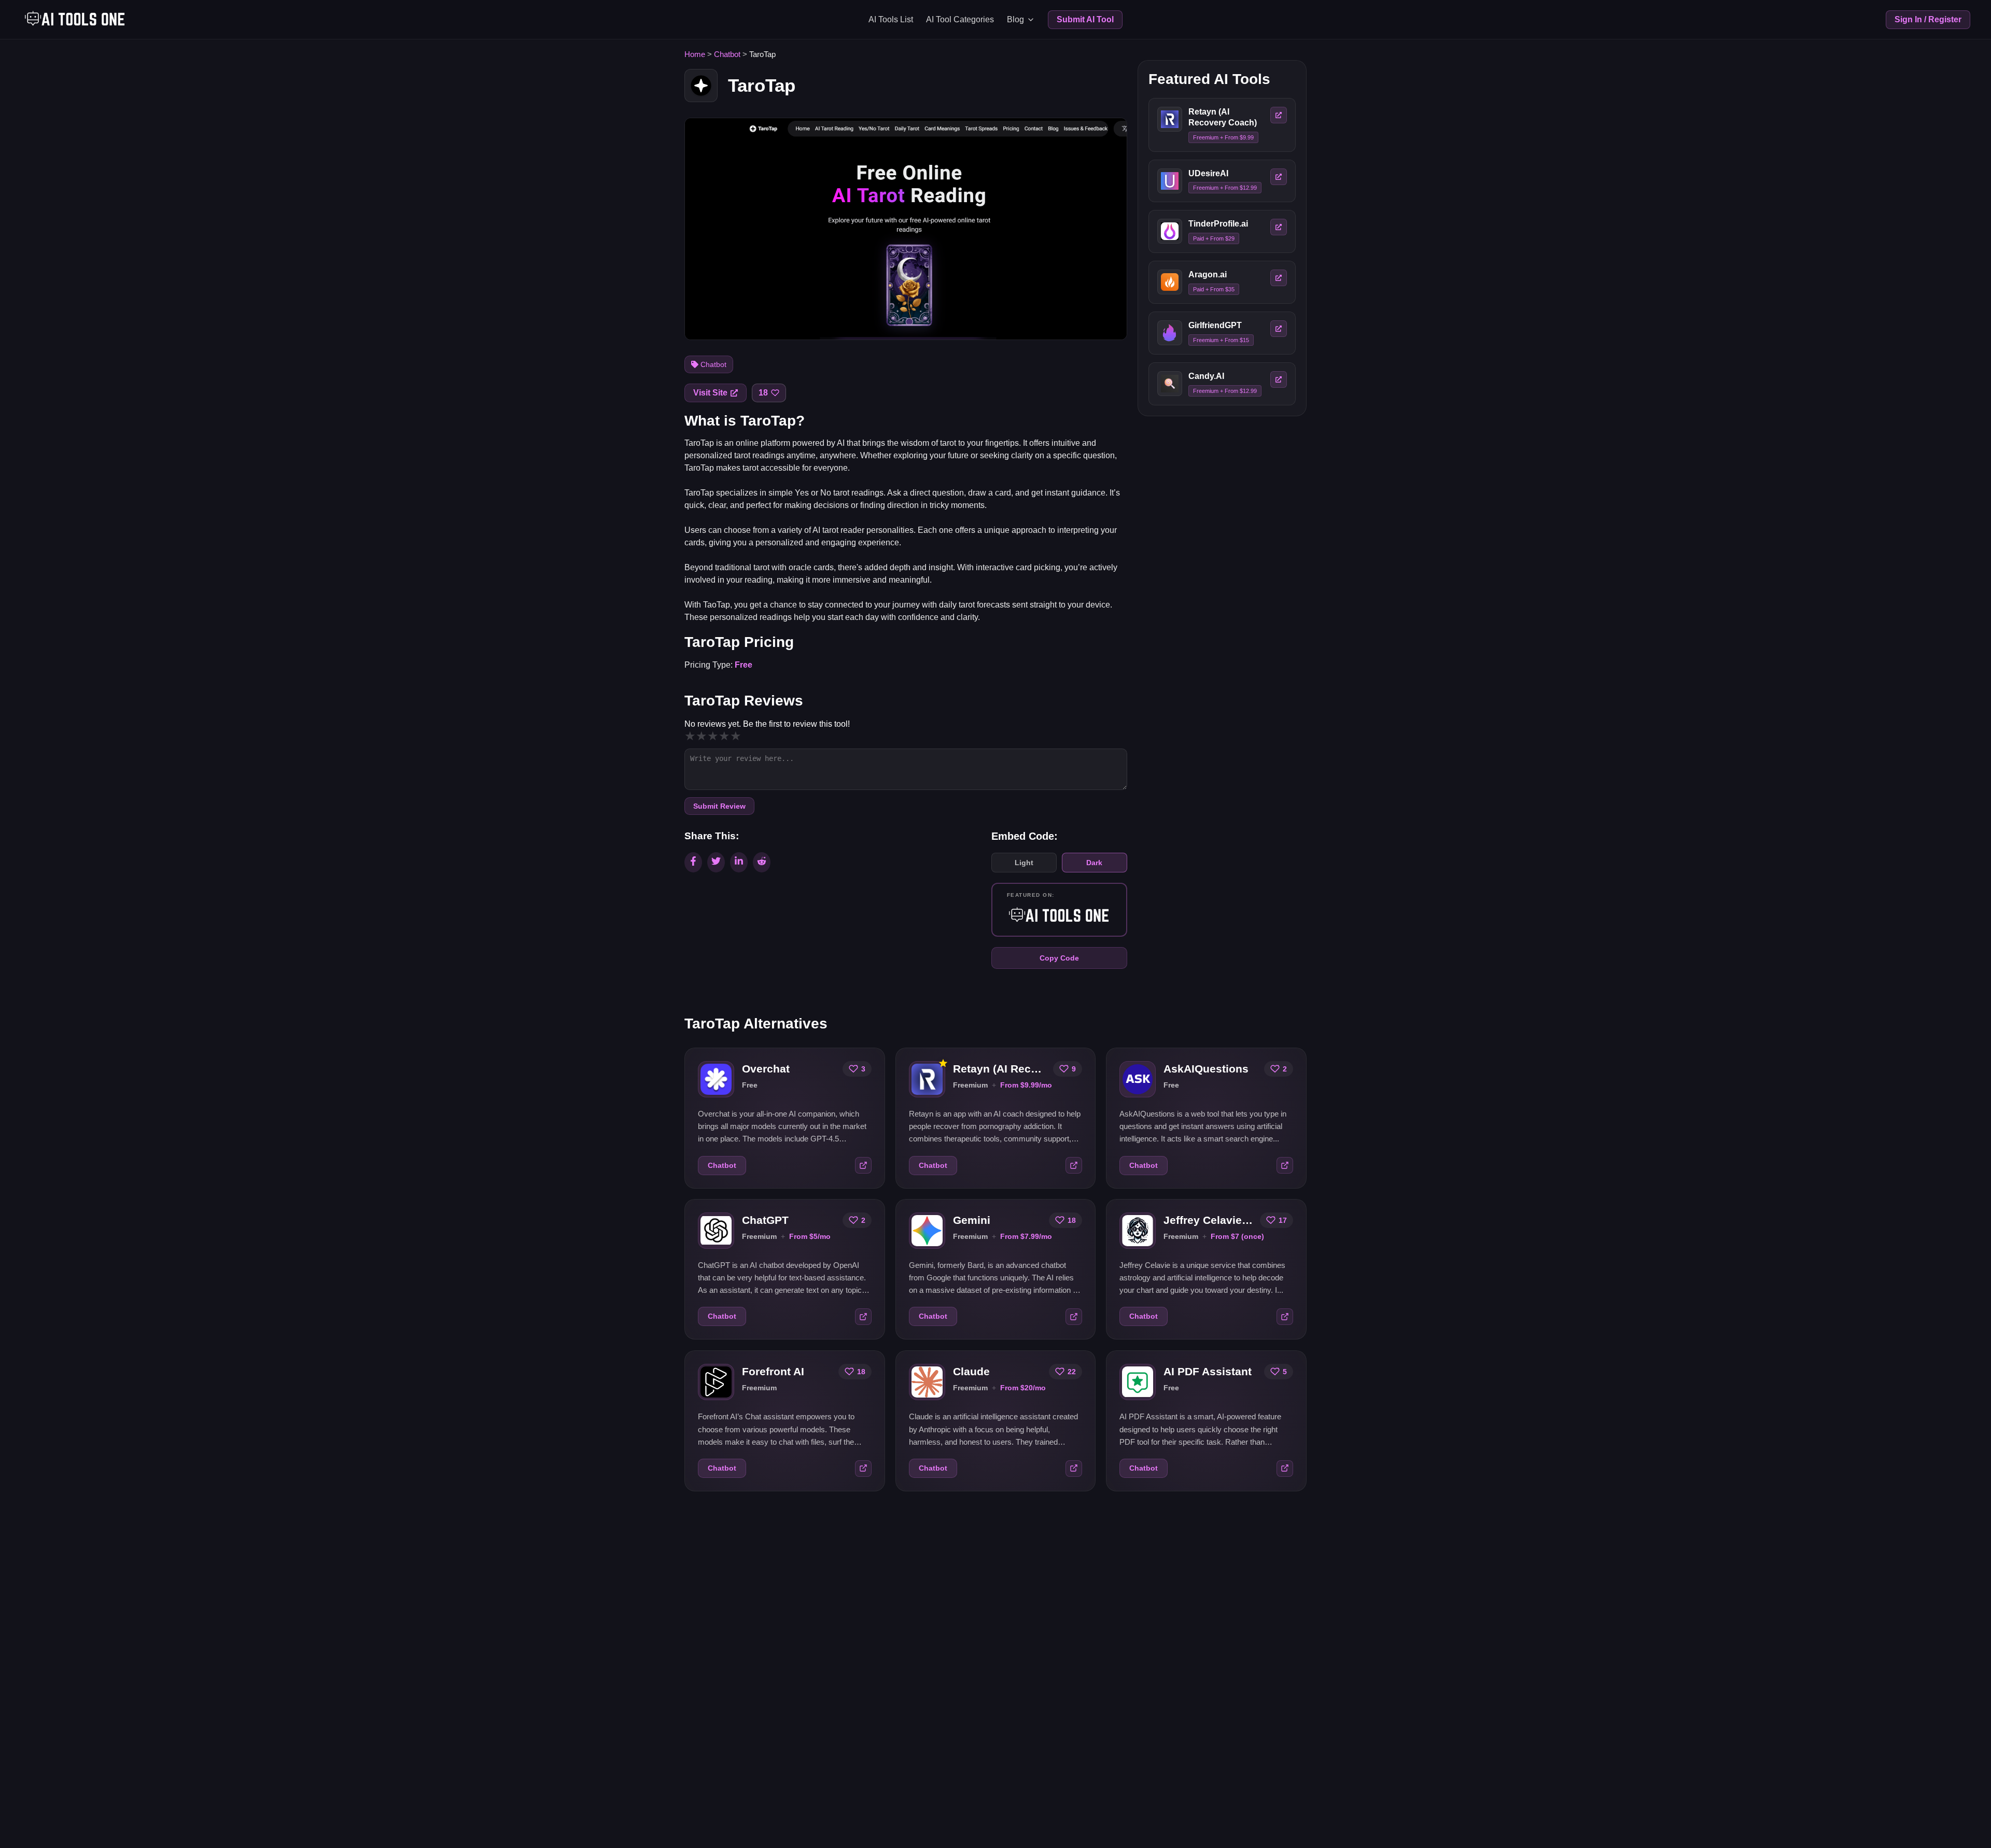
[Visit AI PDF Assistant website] (1285, 1468)
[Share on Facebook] (693, 862)
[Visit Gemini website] (1074, 1317)
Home (695, 54)
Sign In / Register (1928, 19)
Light (1024, 863)
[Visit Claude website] (1074, 1468)
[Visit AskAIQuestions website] (1285, 1165)
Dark (1094, 863)
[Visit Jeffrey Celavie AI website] (1285, 1317)
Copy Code (1059, 958)
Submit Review (719, 806)
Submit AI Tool (1085, 19)
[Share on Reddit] (762, 862)
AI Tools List (891, 19)
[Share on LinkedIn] (739, 862)
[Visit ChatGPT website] (863, 1317)
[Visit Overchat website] (863, 1165)
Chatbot (727, 54)
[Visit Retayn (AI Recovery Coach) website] (1074, 1165)
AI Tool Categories (960, 19)
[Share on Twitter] (716, 862)
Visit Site (710, 393)
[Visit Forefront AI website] (863, 1468)
